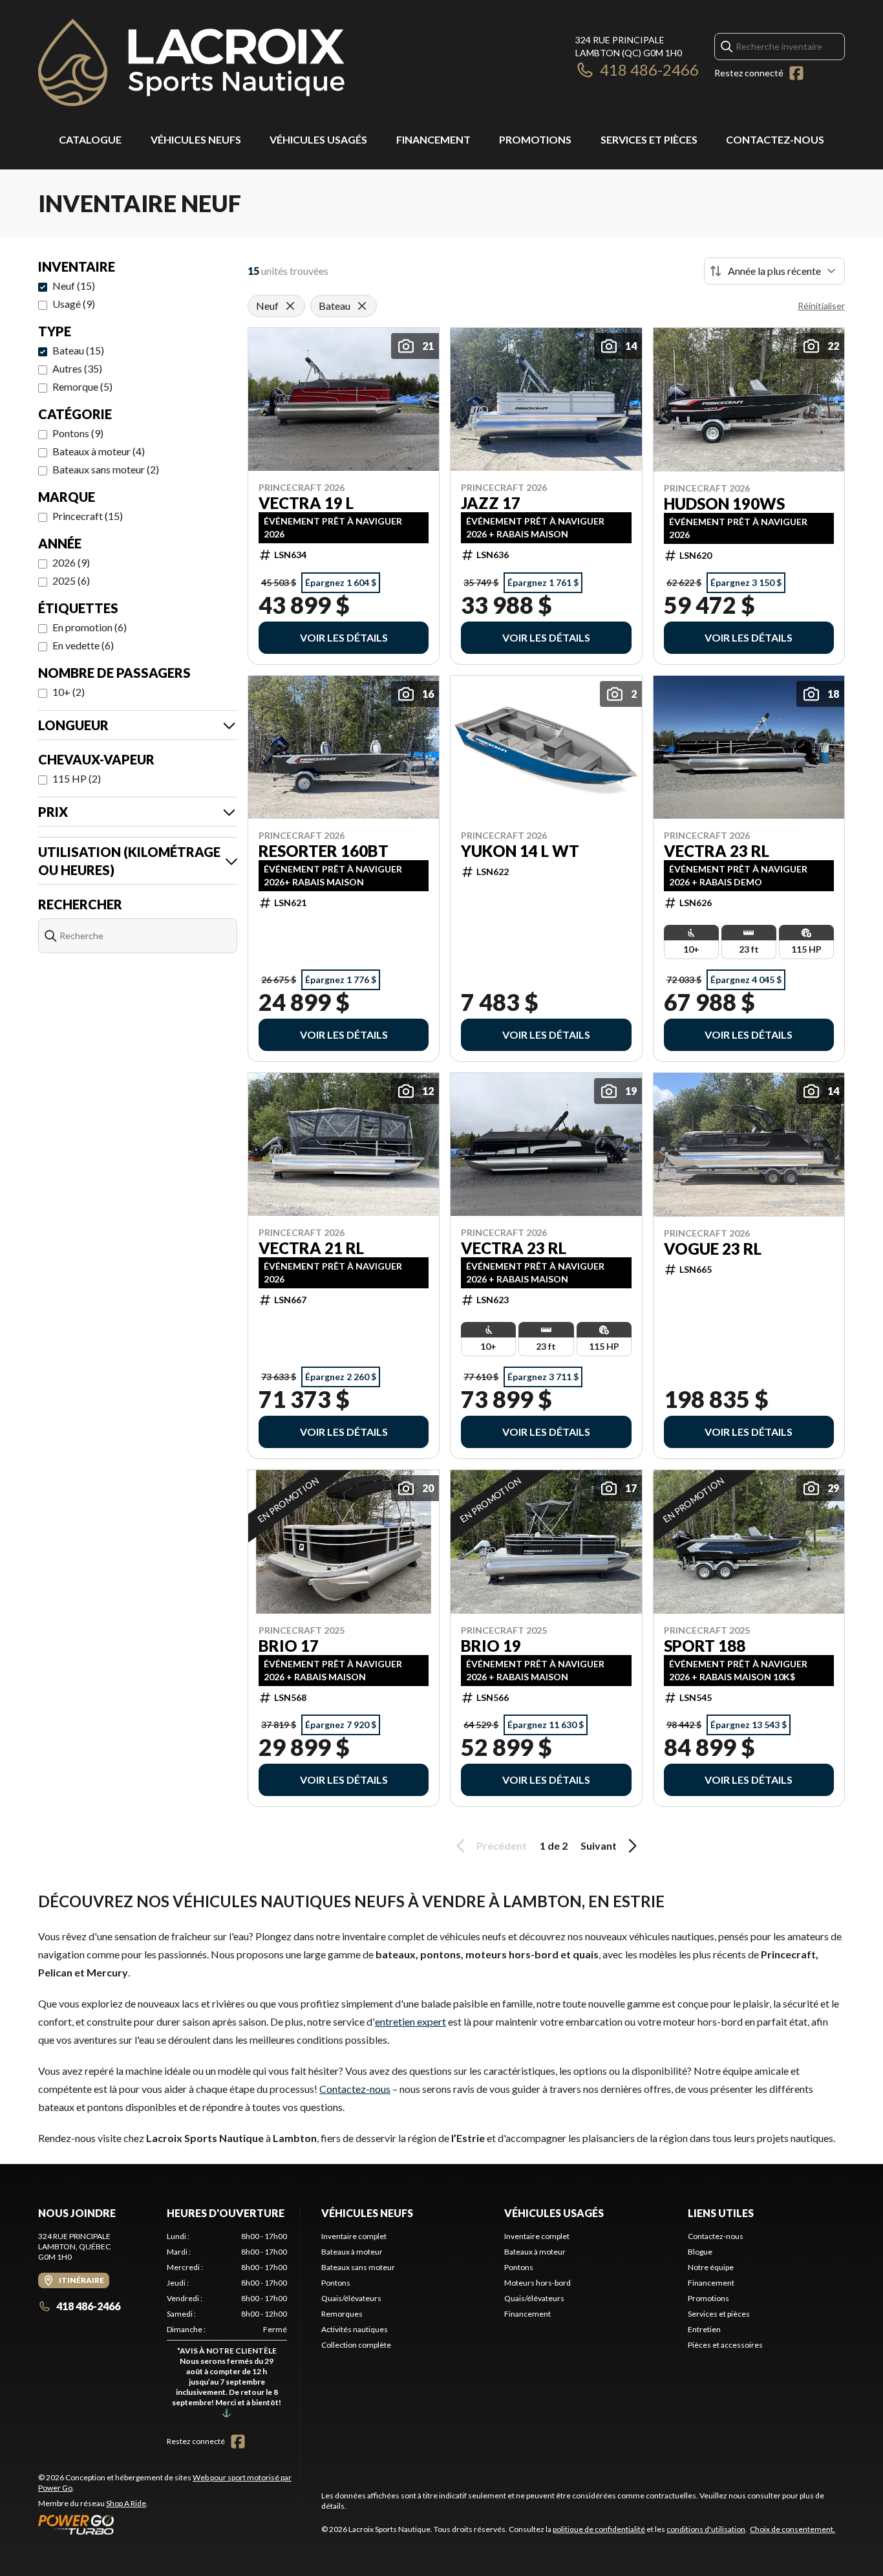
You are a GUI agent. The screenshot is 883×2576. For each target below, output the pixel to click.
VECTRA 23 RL (717, 851)
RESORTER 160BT (324, 851)
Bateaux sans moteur (358, 2267)
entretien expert (410, 2021)
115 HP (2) (77, 778)
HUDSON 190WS (724, 504)
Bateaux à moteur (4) (99, 451)
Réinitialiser (821, 306)
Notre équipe (711, 2267)
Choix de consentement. (793, 2529)
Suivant (599, 1845)
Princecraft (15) (88, 516)
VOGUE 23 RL (713, 1249)
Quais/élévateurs (351, 2298)
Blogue (700, 2252)
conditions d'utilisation (706, 2529)
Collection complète (356, 2345)
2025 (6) (71, 580)
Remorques (342, 2314)
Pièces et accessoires (725, 2345)
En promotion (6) (90, 627)
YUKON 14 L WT (520, 851)
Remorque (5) (82, 386)
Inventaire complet (354, 2236)
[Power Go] (169, 2524)
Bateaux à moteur (352, 2252)
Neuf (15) (74, 286)
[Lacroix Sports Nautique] (191, 62)
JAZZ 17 (491, 503)
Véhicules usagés (318, 139)
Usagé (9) (74, 304)
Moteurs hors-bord (537, 2283)
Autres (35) (77, 368)
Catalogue (90, 139)
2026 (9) (71, 562)
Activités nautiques (355, 2329)
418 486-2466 (649, 70)
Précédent (502, 1845)
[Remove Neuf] (290, 306)
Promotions (535, 139)
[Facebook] (796, 73)
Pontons (336, 2283)
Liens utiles (721, 2213)
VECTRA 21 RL (311, 1248)
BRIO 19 (491, 1646)
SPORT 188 (705, 1646)
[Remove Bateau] (362, 306)
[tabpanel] (227, 2327)
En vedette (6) (83, 645)
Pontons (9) (78, 433)
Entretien (704, 2329)
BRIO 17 (289, 1646)
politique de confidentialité (599, 2529)
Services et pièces (649, 139)
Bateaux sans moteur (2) (106, 469)
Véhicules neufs (196, 139)
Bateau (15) (78, 350)
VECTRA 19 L (306, 503)
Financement (433, 139)
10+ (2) (69, 692)
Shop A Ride (126, 2503)
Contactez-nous (775, 139)
